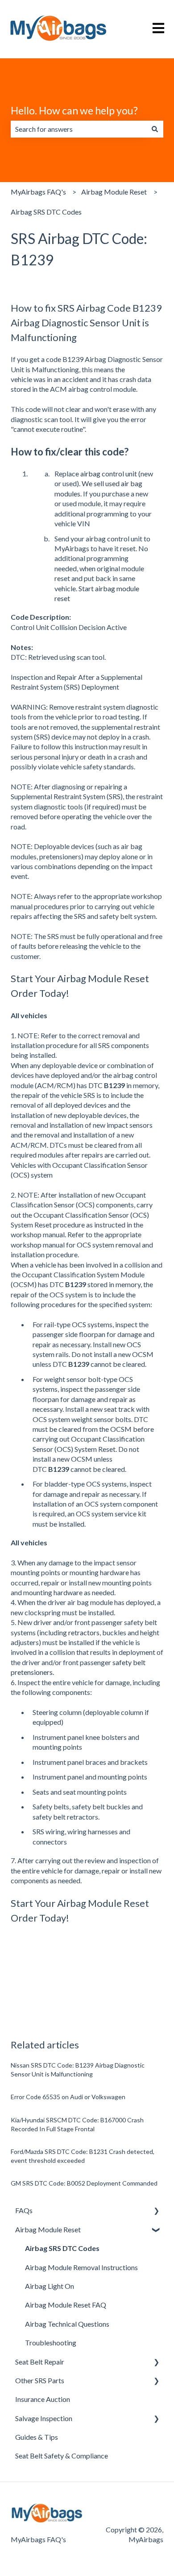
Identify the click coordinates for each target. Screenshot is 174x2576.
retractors (84, 1632)
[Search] (155, 129)
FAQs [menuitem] (24, 2210)
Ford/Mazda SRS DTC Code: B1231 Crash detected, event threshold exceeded (83, 2156)
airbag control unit (109, 473)
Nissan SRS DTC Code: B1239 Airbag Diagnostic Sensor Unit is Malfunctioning (78, 2070)
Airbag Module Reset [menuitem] (48, 2229)
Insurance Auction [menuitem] (43, 2399)
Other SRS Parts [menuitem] (40, 2380)
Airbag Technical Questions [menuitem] (67, 2324)
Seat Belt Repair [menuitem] (40, 2362)
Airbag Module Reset (114, 192)
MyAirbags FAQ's (38, 192)
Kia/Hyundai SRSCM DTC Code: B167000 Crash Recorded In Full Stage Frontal (77, 2124)
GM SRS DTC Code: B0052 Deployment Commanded (84, 2183)
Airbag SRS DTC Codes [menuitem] (62, 2248)
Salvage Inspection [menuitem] (44, 2418)
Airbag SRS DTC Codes (46, 212)
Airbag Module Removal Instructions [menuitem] (81, 2267)
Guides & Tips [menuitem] (37, 2437)
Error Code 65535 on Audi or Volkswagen (68, 2097)
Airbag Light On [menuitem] (50, 2286)
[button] (156, 2211)
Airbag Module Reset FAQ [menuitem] (66, 2305)
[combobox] (79, 129)
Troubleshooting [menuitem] (51, 2342)
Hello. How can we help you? (74, 110)
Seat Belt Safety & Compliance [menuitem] (62, 2456)
